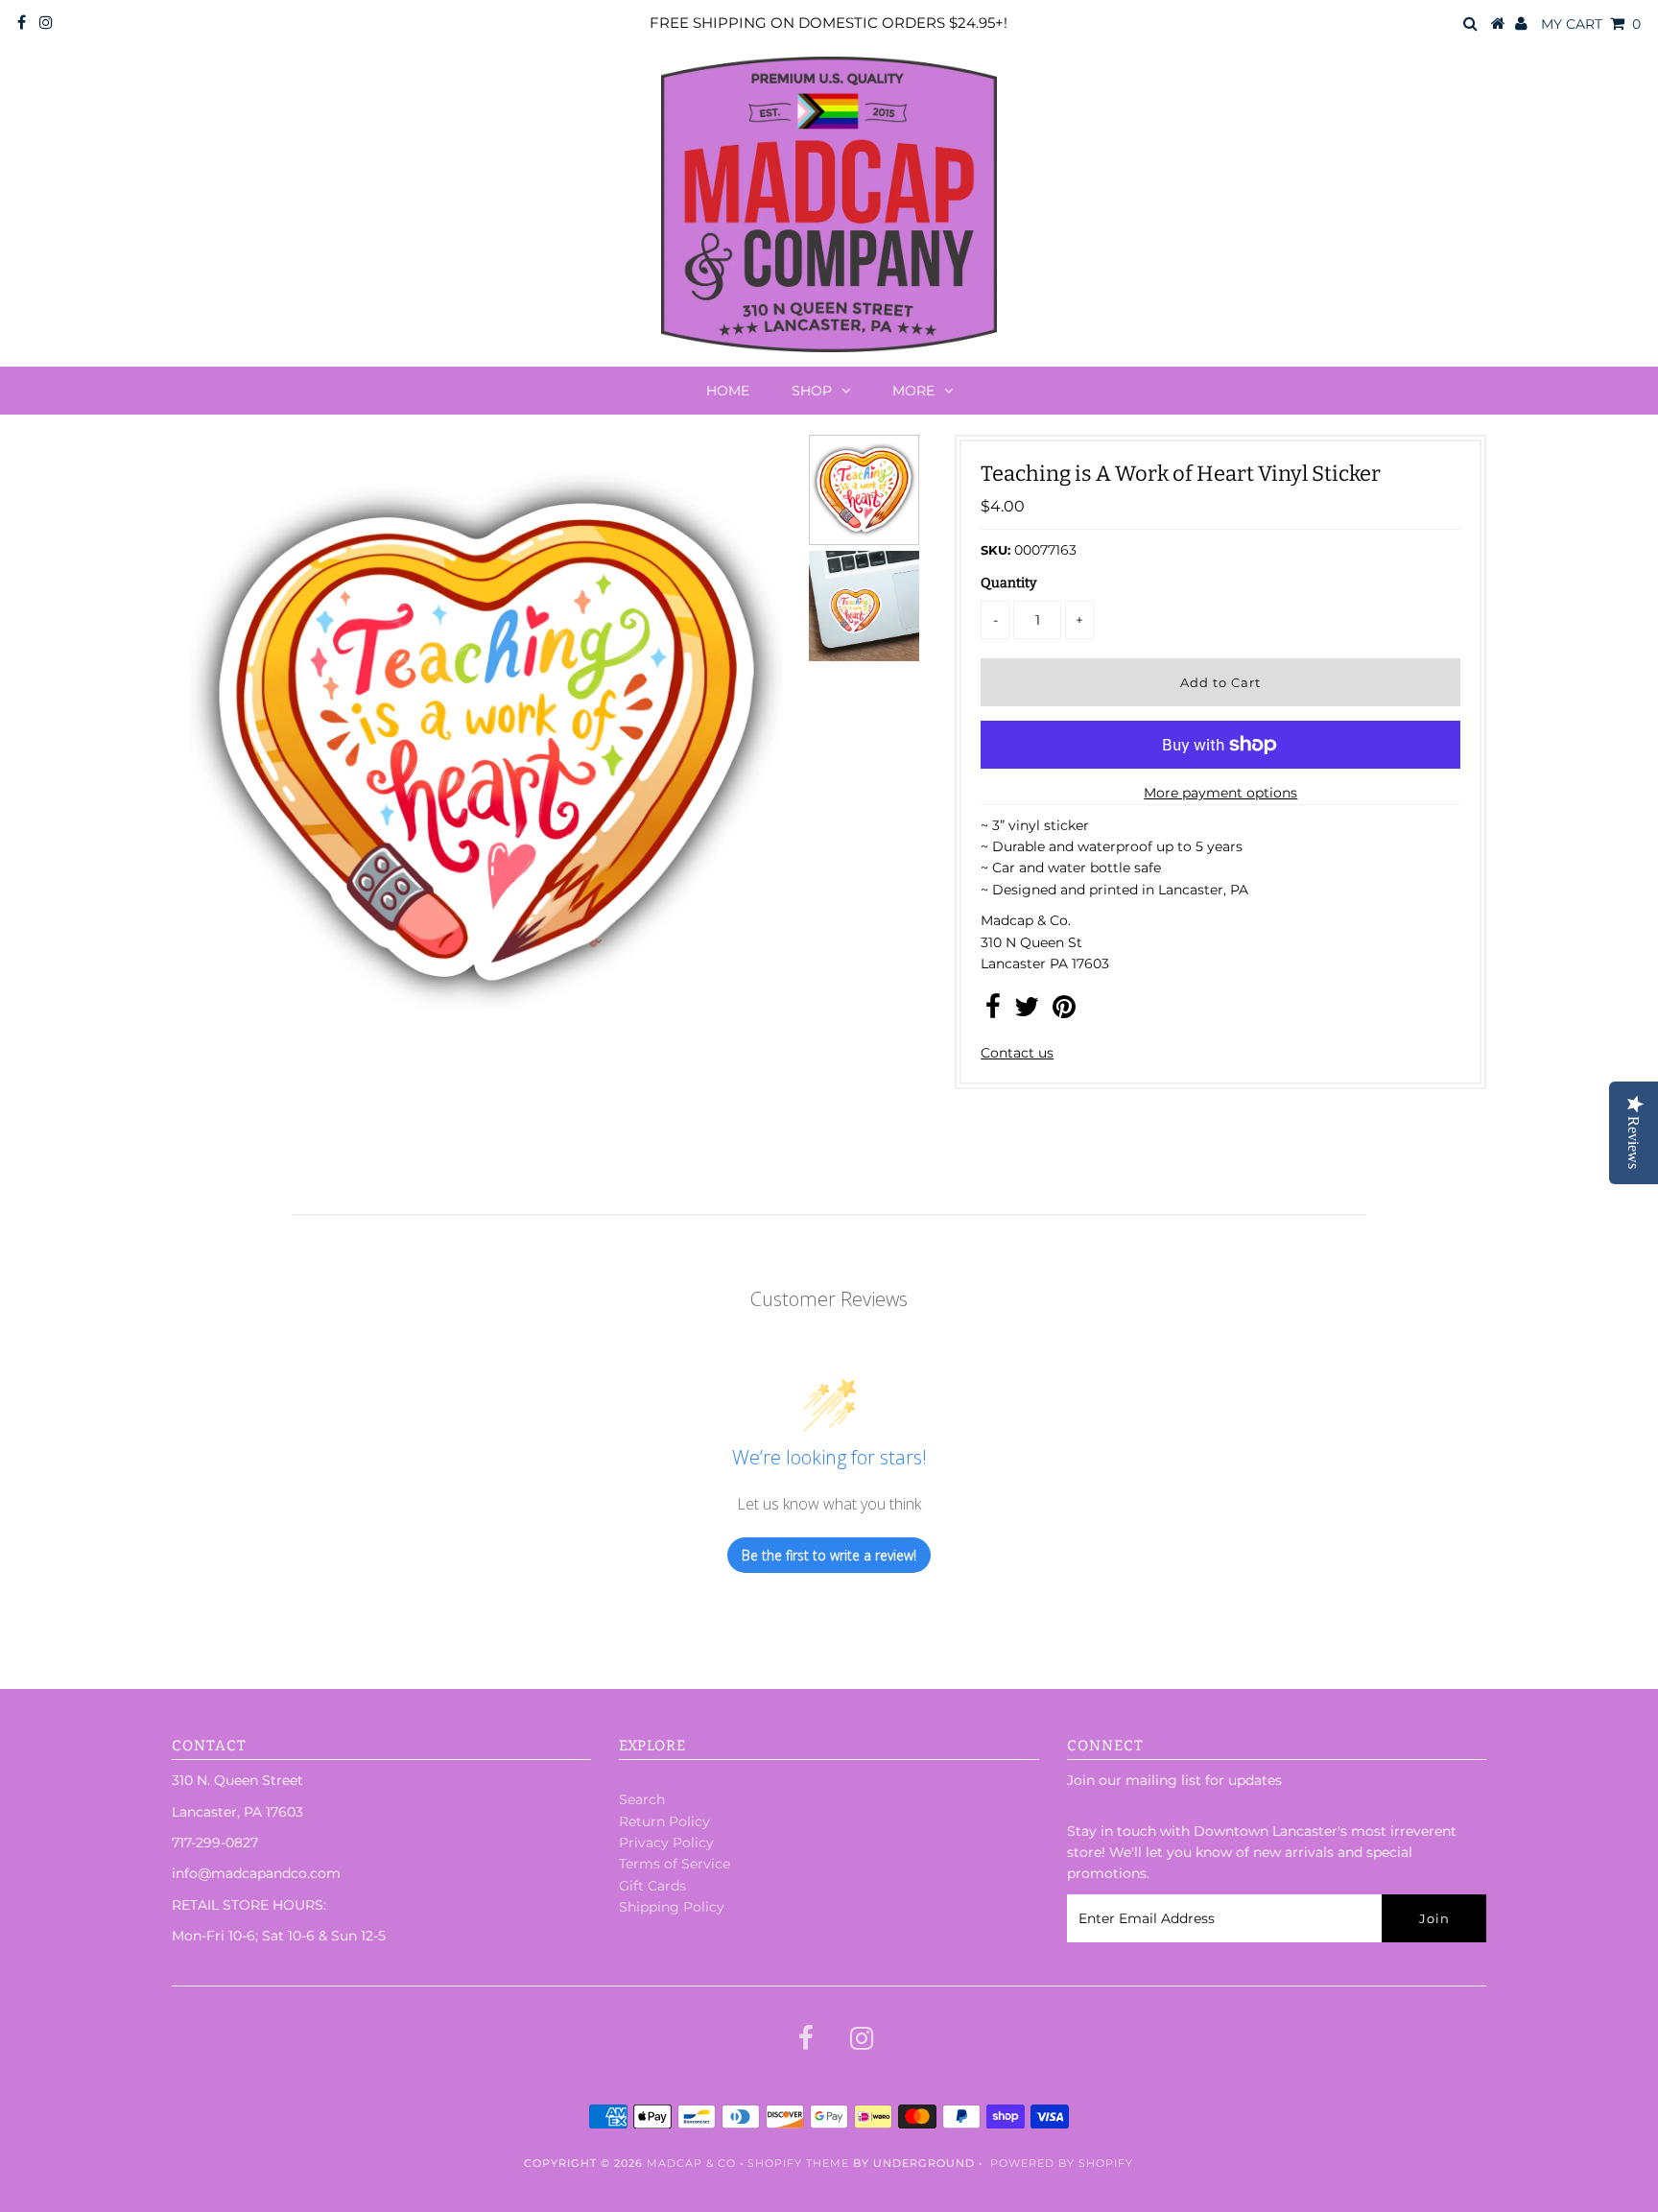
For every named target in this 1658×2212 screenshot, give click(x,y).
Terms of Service (675, 1864)
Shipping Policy (672, 1907)
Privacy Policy (666, 1843)
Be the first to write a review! (829, 1555)
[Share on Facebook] (993, 1011)
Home (728, 391)
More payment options (1220, 793)
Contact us (1017, 1053)
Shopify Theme (798, 2163)
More (913, 391)
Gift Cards (652, 1886)
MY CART (1591, 24)
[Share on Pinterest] (1064, 1011)
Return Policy (664, 1821)
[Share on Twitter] (1027, 1011)
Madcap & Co (691, 2163)
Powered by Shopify (1062, 2163)
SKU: (995, 550)
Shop (812, 391)
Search (642, 1799)
